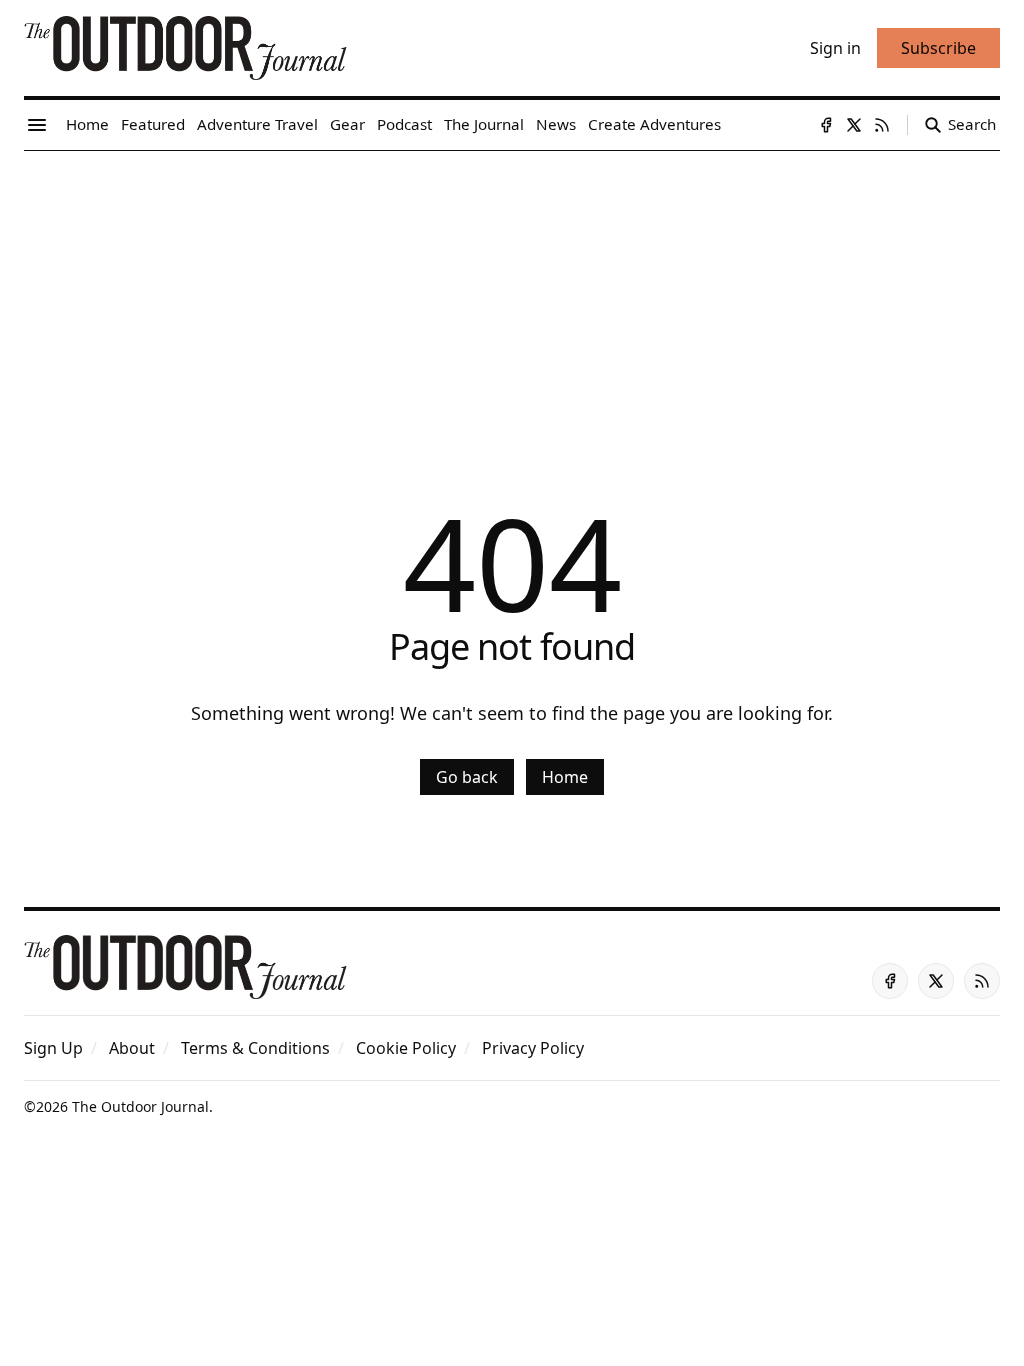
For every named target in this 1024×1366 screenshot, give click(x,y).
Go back (467, 777)
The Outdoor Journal (140, 1106)
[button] (53, 1048)
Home (565, 777)
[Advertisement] (512, 301)
